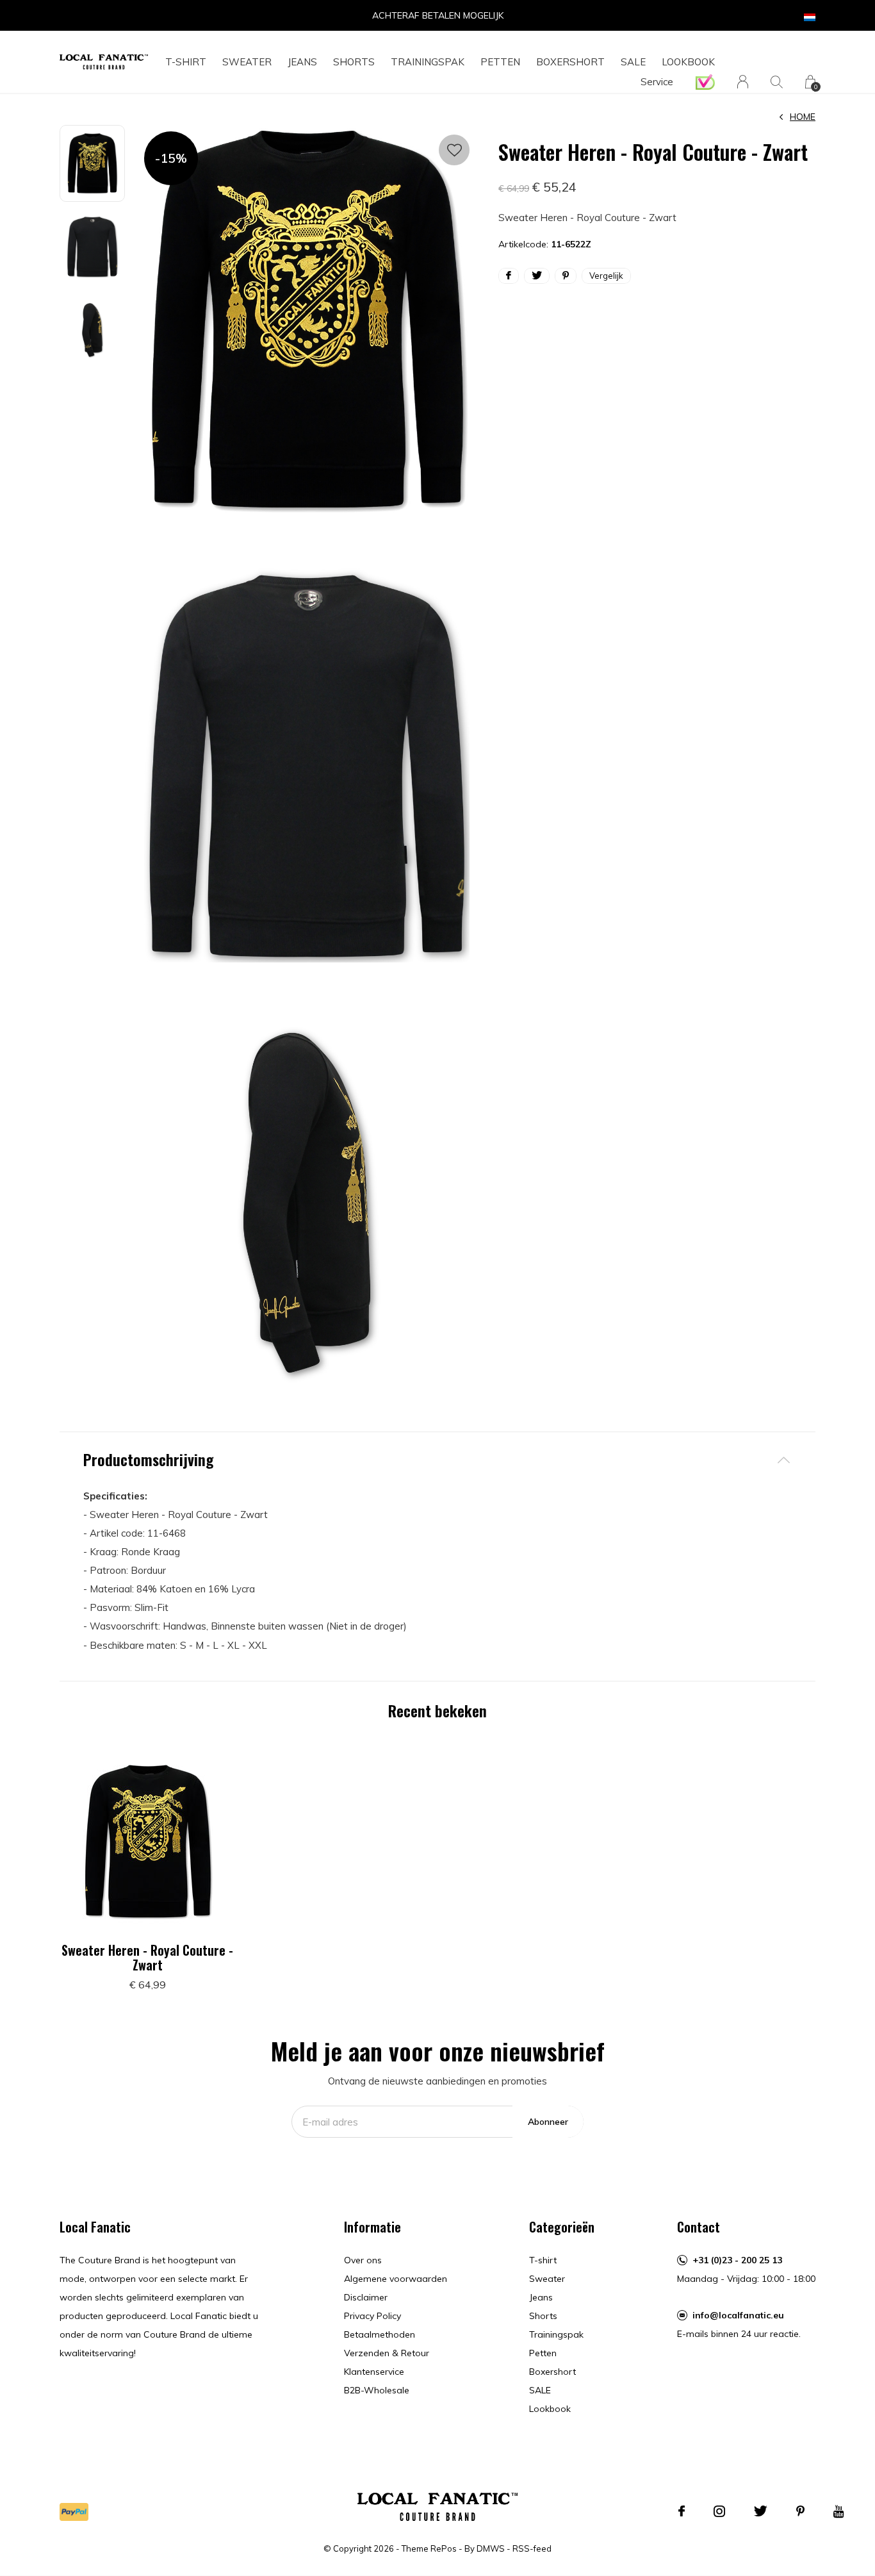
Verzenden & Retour (387, 2353)
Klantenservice (374, 2372)
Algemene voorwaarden (396, 2279)
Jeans (302, 62)
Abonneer (548, 2122)
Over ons (363, 2260)
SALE (633, 62)
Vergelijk (606, 276)
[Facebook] (682, 2511)
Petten (500, 62)
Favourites (454, 150)
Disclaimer (366, 2297)
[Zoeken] (777, 82)
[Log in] (743, 82)
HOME (803, 117)
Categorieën (562, 2227)
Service (657, 82)
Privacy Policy (372, 2316)
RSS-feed (532, 2548)
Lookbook (688, 62)
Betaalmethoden (380, 2334)
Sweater (247, 62)
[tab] (437, 1459)
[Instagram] (719, 2511)
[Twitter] (761, 2511)
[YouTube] (839, 2511)
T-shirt (186, 62)
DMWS (491, 2548)
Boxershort (570, 62)
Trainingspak (428, 62)
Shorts (354, 62)
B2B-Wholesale (377, 2390)
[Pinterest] (800, 2511)
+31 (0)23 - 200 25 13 (737, 2260)
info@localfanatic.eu (738, 2315)
